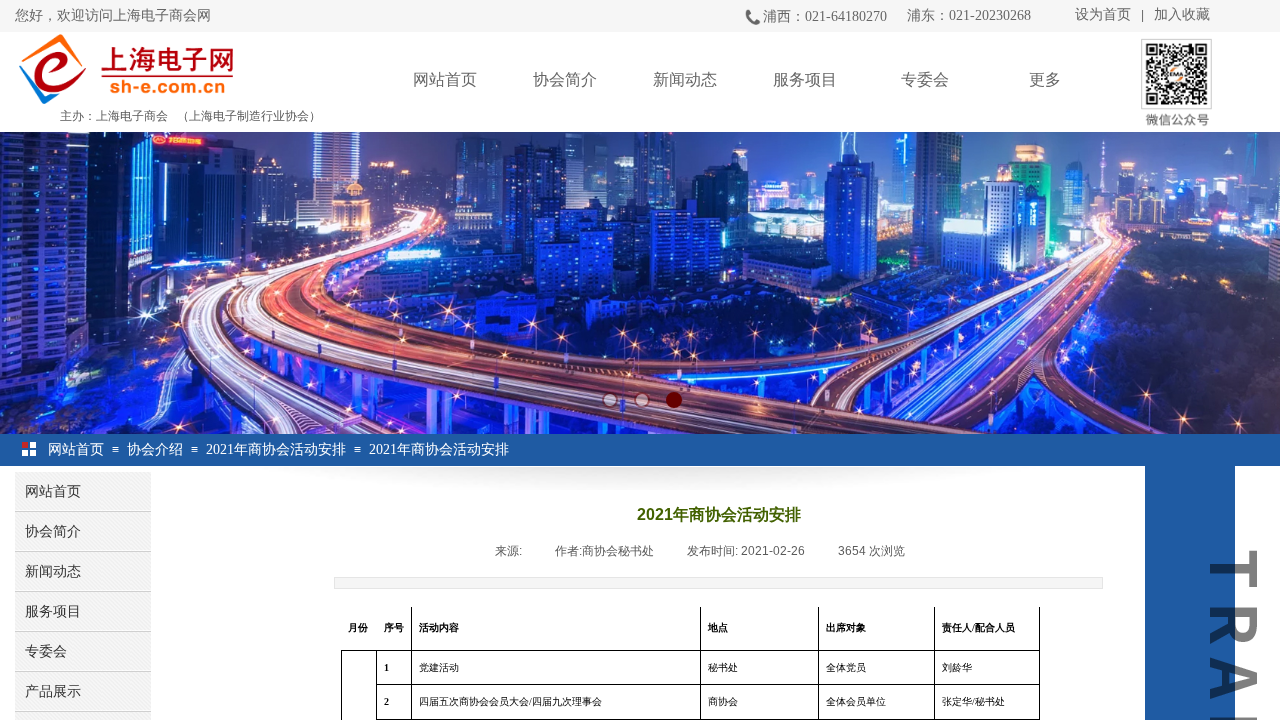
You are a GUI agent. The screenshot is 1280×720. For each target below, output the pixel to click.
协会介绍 (155, 449)
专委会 (925, 79)
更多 (1045, 79)
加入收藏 (1182, 14)
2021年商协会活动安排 (276, 449)
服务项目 (805, 79)
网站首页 (445, 79)
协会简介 (565, 79)
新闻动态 (685, 79)
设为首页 (1103, 14)
